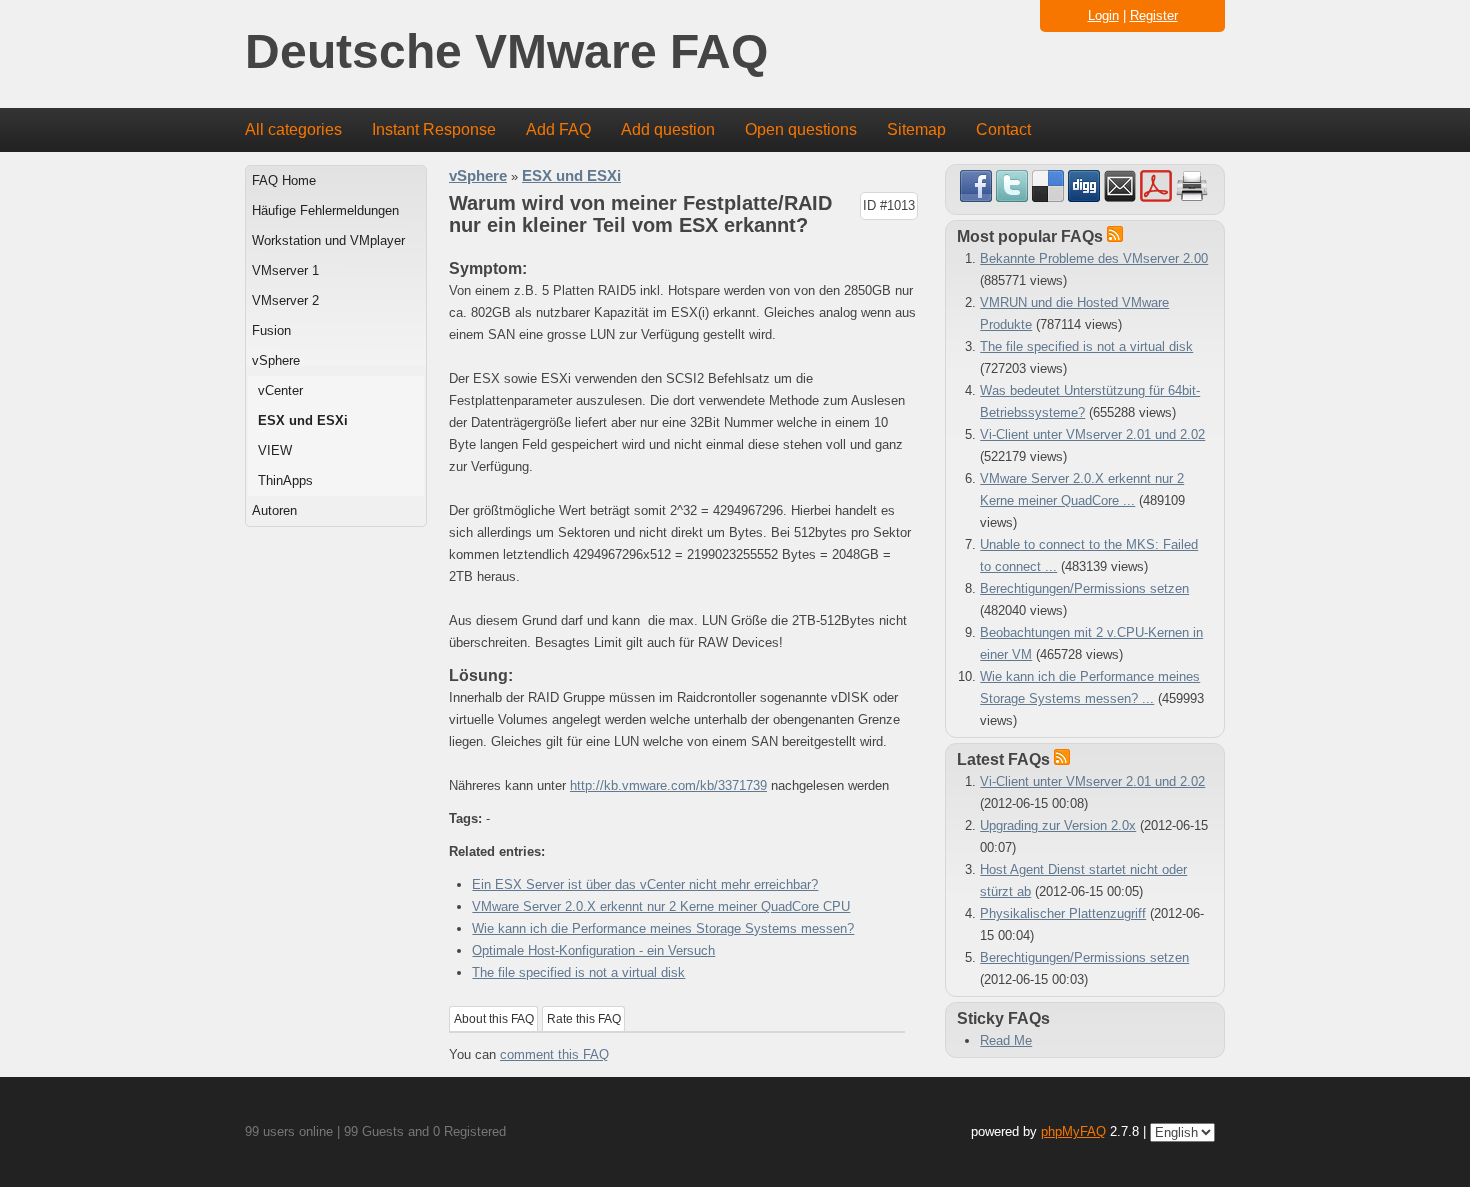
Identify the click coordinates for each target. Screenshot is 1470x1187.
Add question (668, 129)
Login (1103, 15)
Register (1154, 15)
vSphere (276, 360)
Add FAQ (558, 129)
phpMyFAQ (1073, 1131)
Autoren (274, 510)
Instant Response (434, 129)
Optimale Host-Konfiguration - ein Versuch (593, 950)
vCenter (280, 390)
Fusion (271, 330)
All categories (293, 129)
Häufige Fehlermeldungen (325, 210)
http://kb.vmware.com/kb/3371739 (668, 785)
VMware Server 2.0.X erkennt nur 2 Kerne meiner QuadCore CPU (661, 906)
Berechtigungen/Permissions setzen (1084, 588)
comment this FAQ (554, 1054)
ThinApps (285, 480)
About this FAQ (494, 1019)
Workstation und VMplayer (328, 240)
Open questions (801, 129)
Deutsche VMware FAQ (506, 52)
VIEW (275, 450)
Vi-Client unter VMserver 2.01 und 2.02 (1092, 434)
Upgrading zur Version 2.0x (1058, 825)
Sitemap (916, 129)
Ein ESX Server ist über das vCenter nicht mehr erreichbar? (645, 884)
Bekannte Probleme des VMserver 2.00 (1094, 258)
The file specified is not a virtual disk (578, 972)
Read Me (1006, 1040)
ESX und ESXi (303, 420)
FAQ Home (284, 180)
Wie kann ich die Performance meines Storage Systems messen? (663, 928)
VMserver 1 (285, 270)
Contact (1003, 129)
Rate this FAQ (584, 1019)
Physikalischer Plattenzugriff (1063, 913)
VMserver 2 (285, 300)
